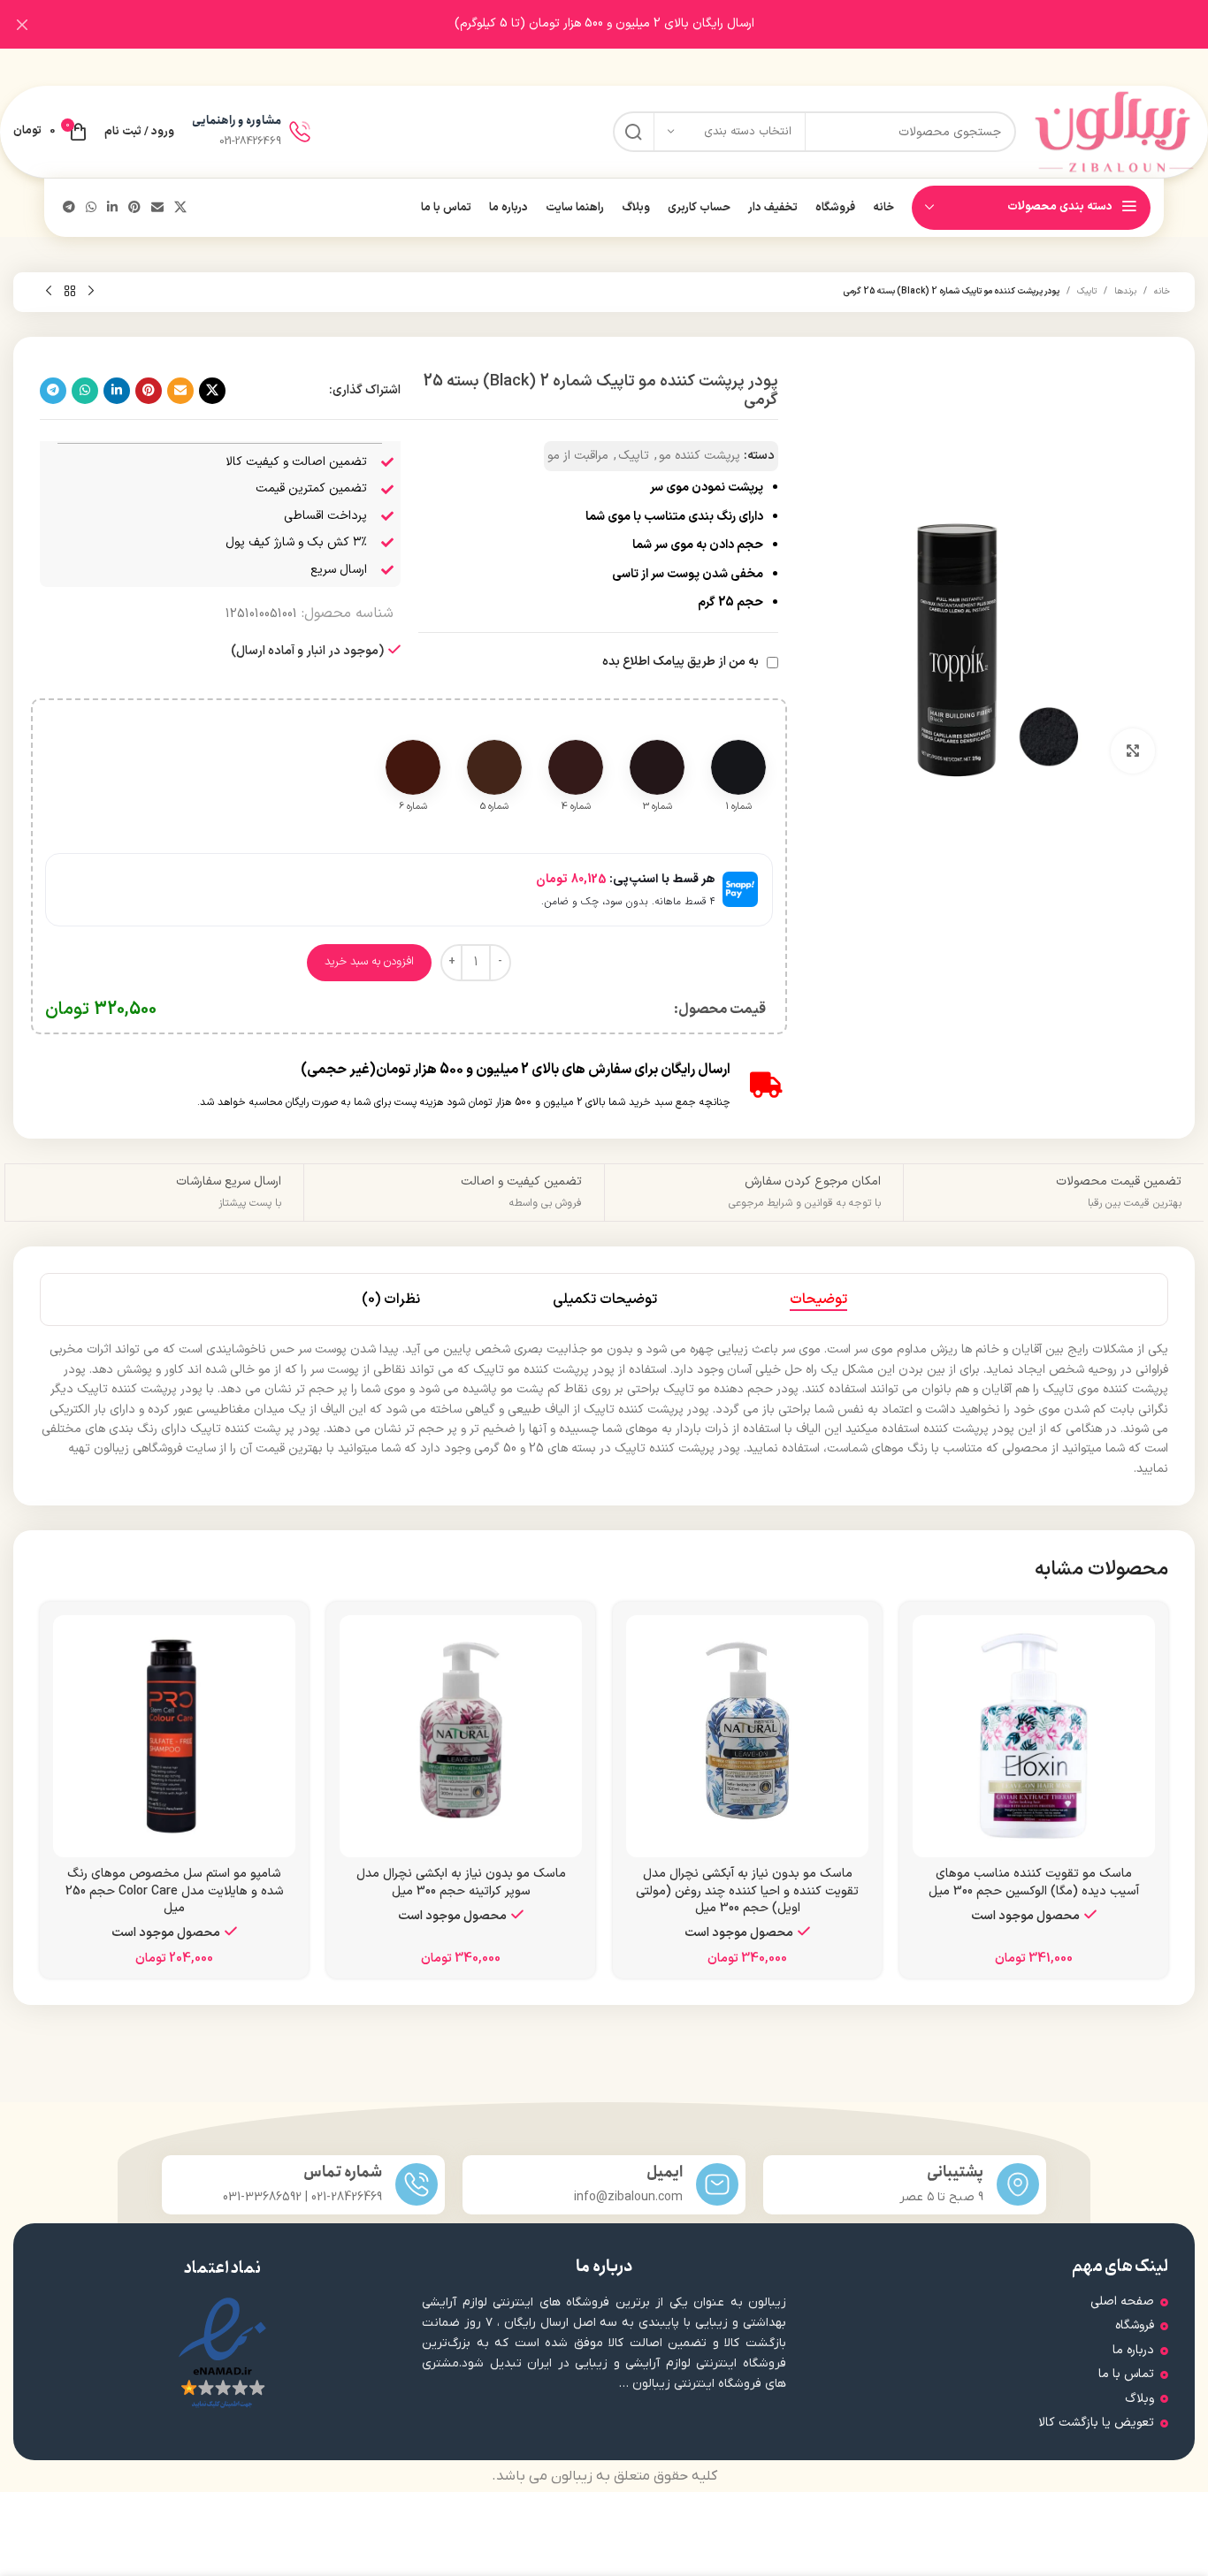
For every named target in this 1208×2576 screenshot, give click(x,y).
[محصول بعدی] (49, 292)
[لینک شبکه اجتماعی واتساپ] (91, 208)
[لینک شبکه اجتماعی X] (180, 208)
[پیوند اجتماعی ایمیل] (157, 208)
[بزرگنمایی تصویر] (1133, 751)
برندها (1125, 291)
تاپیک (1087, 291)
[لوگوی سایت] (1114, 131)
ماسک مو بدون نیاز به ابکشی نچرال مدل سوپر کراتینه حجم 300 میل (461, 1882)
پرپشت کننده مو (700, 456)
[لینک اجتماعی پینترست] (134, 208)
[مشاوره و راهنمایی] (300, 132)
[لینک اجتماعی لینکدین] (112, 208)
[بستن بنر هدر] (22, 24)
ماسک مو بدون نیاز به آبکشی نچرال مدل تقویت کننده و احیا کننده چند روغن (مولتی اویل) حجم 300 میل (747, 1891)
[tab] (818, 1299)
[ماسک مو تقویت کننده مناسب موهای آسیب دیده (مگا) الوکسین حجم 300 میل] (1034, 1736)
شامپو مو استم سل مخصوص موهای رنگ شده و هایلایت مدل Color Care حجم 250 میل (175, 1891)
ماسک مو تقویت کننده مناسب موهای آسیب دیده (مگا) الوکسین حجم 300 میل (1034, 1882)
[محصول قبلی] (91, 292)
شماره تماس (343, 2172)
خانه (1162, 291)
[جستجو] (633, 132)
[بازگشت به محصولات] (70, 292)
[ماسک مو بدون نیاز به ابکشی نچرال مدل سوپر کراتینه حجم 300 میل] (461, 1736)
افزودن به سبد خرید (369, 962)
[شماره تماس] (417, 2184)
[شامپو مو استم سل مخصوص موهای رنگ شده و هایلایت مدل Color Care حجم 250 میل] (174, 1736)
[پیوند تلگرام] (69, 208)
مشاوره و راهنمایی (237, 121)
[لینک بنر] (631, 24)
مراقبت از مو (578, 456)
